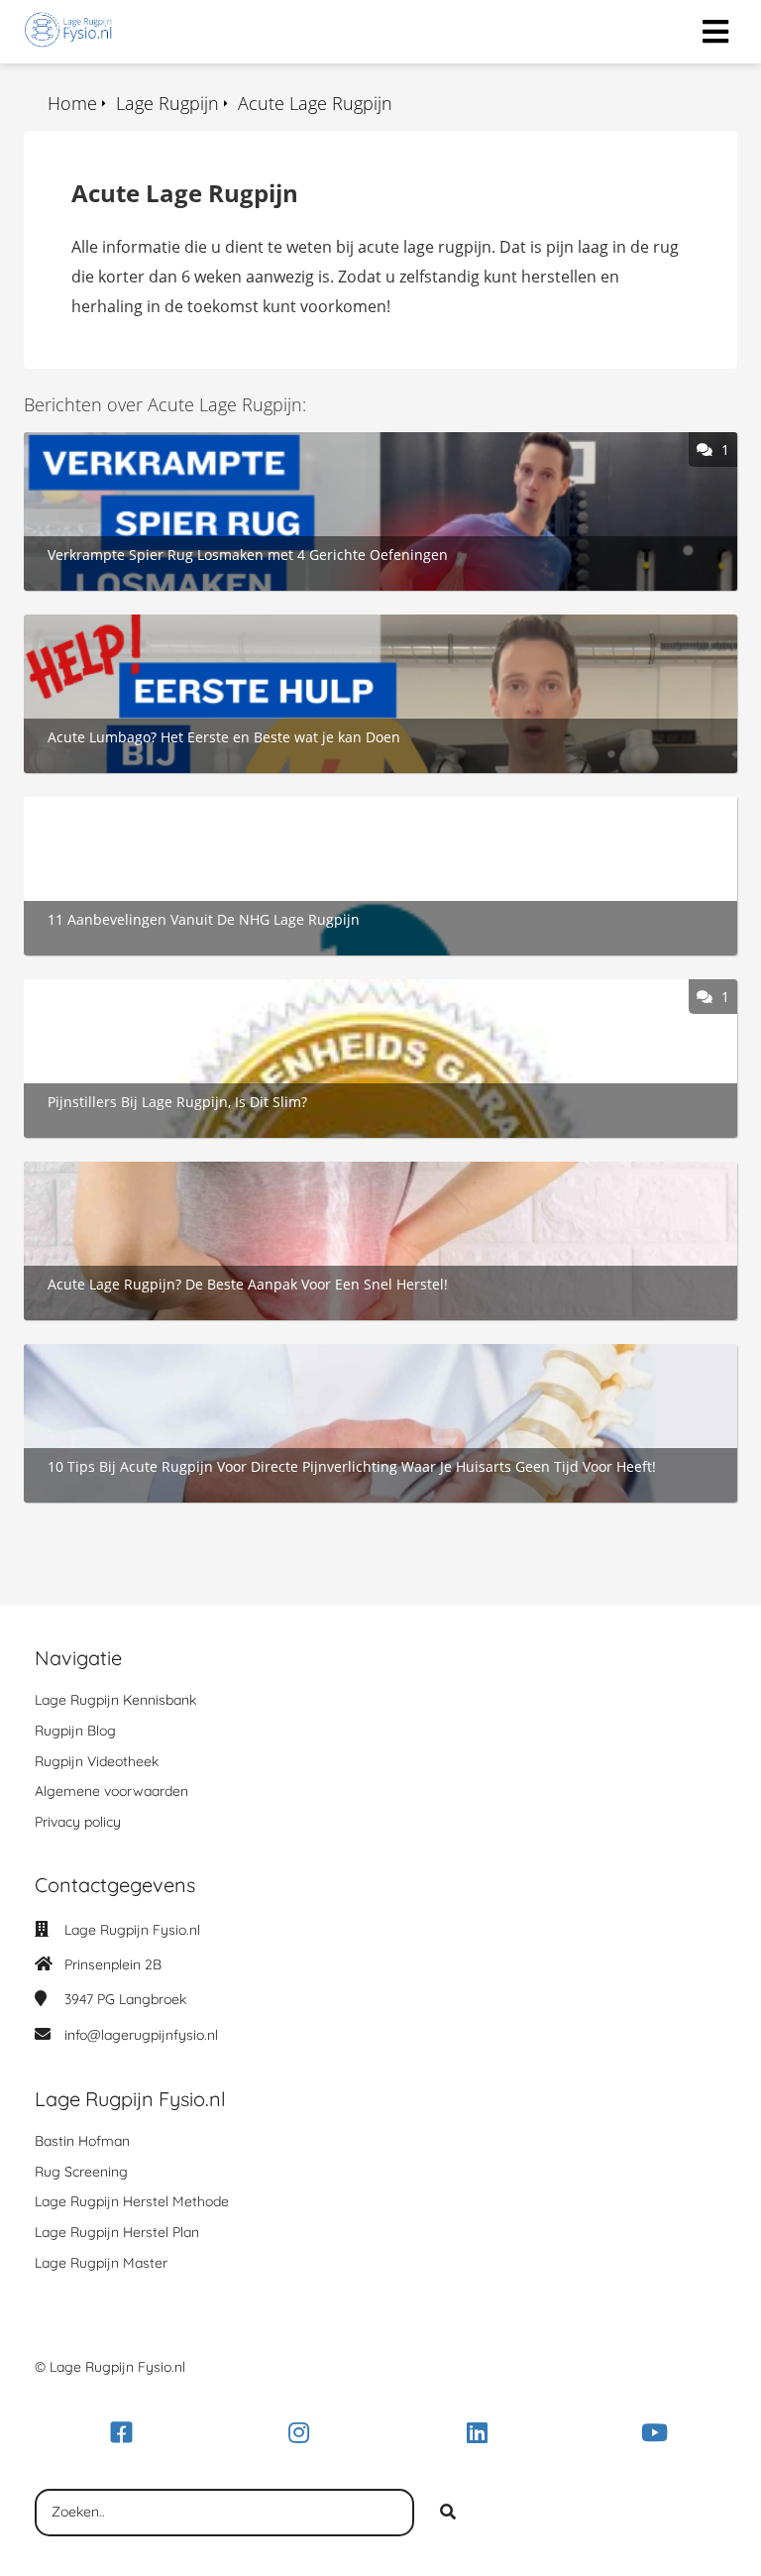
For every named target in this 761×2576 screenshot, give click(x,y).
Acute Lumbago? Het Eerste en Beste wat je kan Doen (222, 625)
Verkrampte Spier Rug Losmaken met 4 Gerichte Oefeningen (249, 443)
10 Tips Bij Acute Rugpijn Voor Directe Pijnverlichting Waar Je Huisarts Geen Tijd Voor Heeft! (365, 1355)
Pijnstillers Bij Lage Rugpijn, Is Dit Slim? (167, 990)
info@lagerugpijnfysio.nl (141, 2035)
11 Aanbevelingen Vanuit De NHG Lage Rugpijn (198, 808)
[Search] (448, 2513)
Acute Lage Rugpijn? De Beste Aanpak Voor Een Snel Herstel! (248, 1173)
